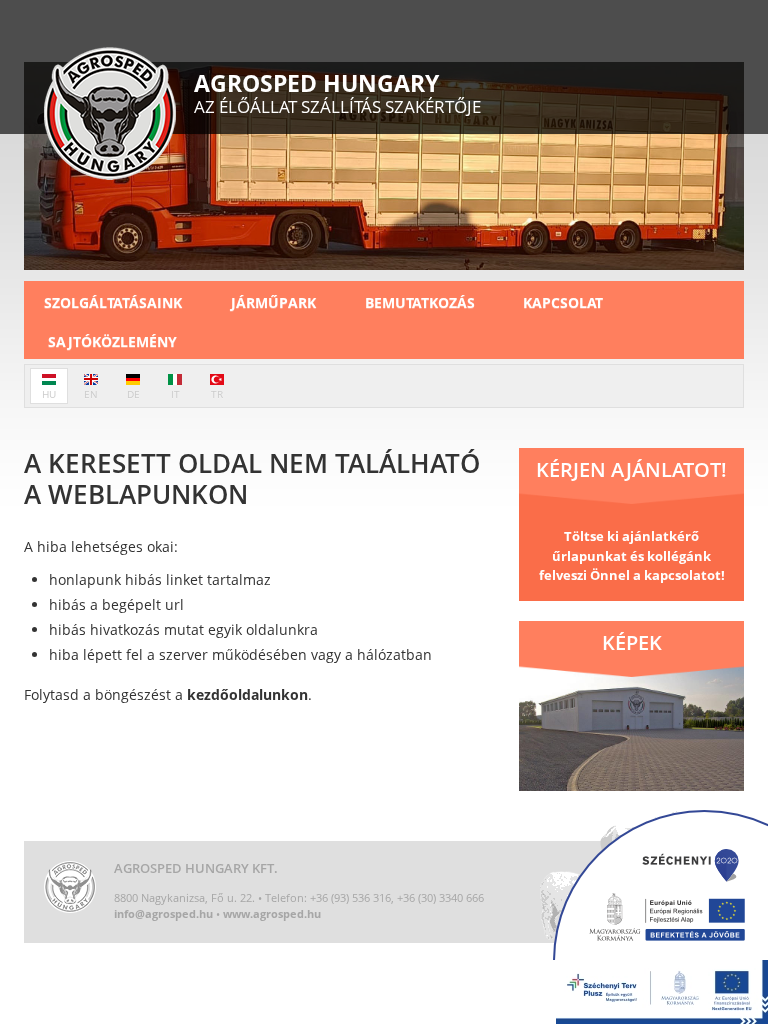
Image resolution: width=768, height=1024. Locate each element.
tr (217, 394)
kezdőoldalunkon (247, 694)
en (91, 394)
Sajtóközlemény (112, 341)
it (175, 394)
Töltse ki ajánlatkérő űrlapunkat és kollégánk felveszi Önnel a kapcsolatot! (632, 555)
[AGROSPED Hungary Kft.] (110, 116)
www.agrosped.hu (272, 913)
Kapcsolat (563, 302)
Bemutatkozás (420, 302)
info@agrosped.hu (163, 913)
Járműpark (273, 302)
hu (49, 394)
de (133, 394)
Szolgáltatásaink (113, 302)
